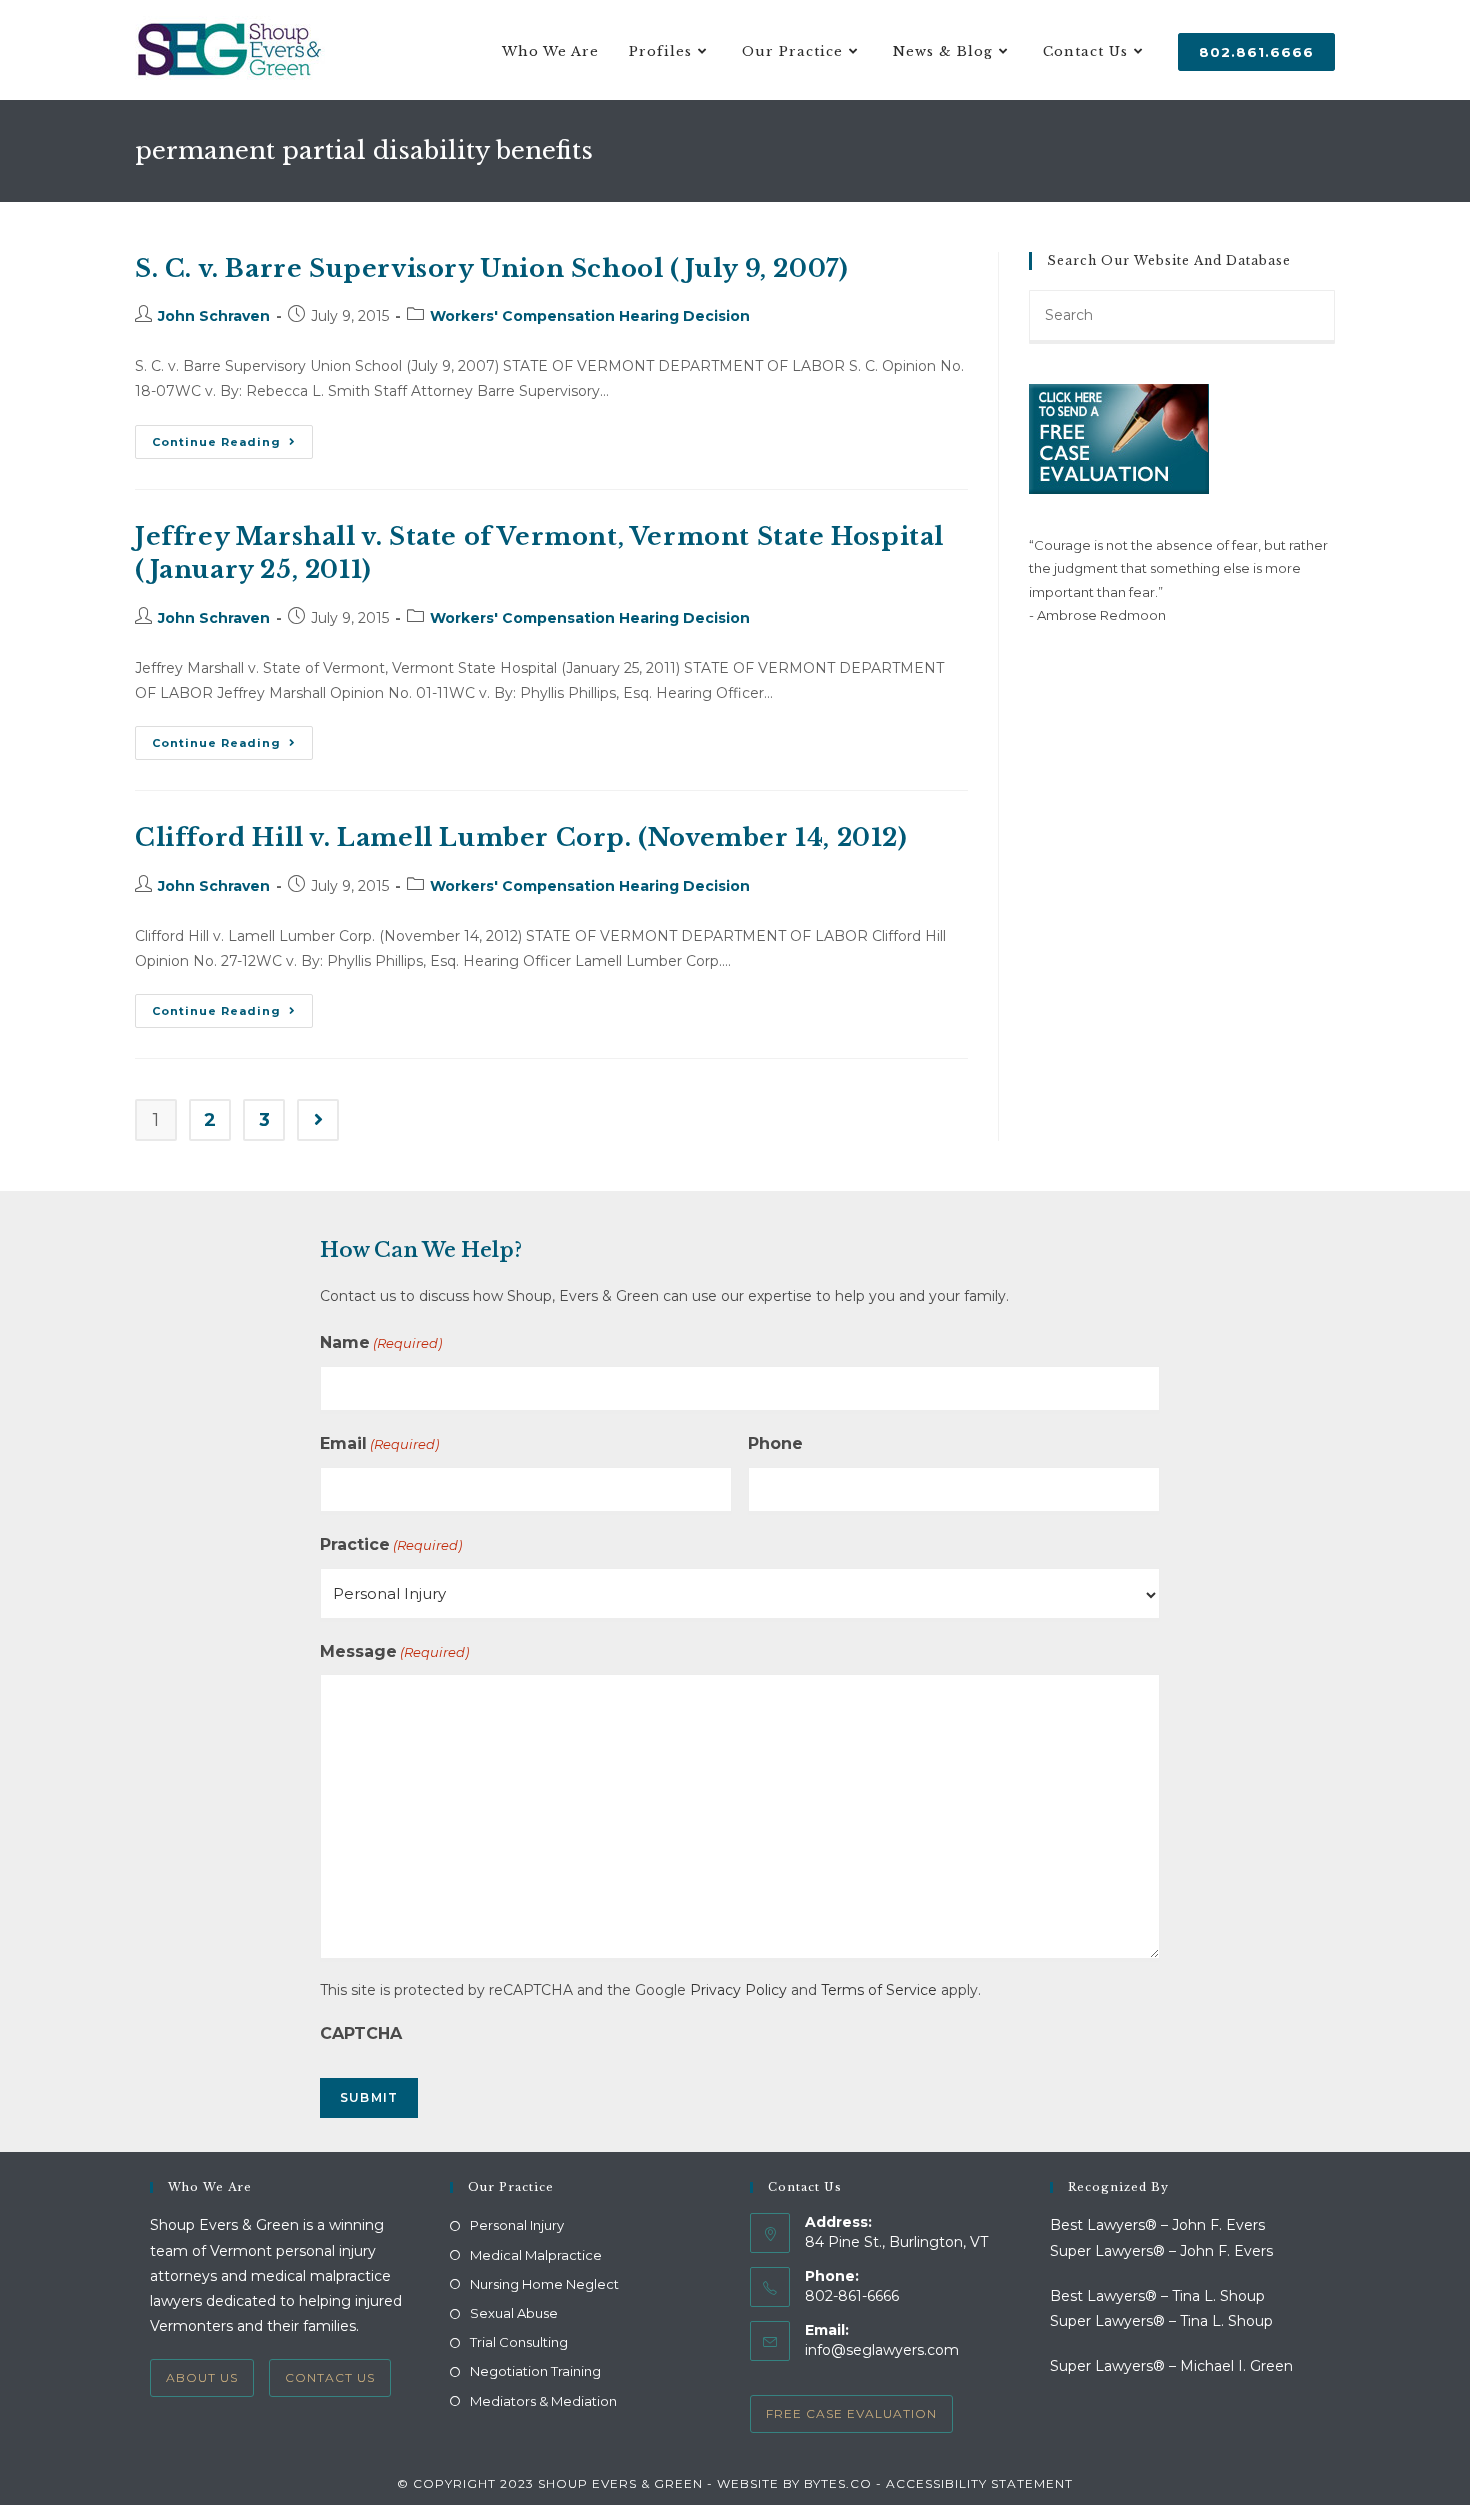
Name (381, 1342)
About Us (202, 2377)
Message (394, 1651)
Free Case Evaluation (851, 2413)
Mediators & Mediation (543, 2401)
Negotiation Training (535, 2371)
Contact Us (330, 2377)
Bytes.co (838, 2483)
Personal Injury (517, 2225)
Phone (775, 1443)
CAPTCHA (361, 2033)
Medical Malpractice (536, 2255)
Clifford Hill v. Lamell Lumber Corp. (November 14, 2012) (521, 837)
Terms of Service (879, 1990)
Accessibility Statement (979, 2483)
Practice (391, 1544)
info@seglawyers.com (882, 2350)
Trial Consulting (519, 2342)
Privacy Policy (738, 1990)
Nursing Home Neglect (544, 2284)
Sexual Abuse (514, 2313)
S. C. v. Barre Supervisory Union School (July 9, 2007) (491, 268)
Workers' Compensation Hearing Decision (590, 316)
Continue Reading (232, 446)
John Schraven (214, 316)
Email (379, 1443)
